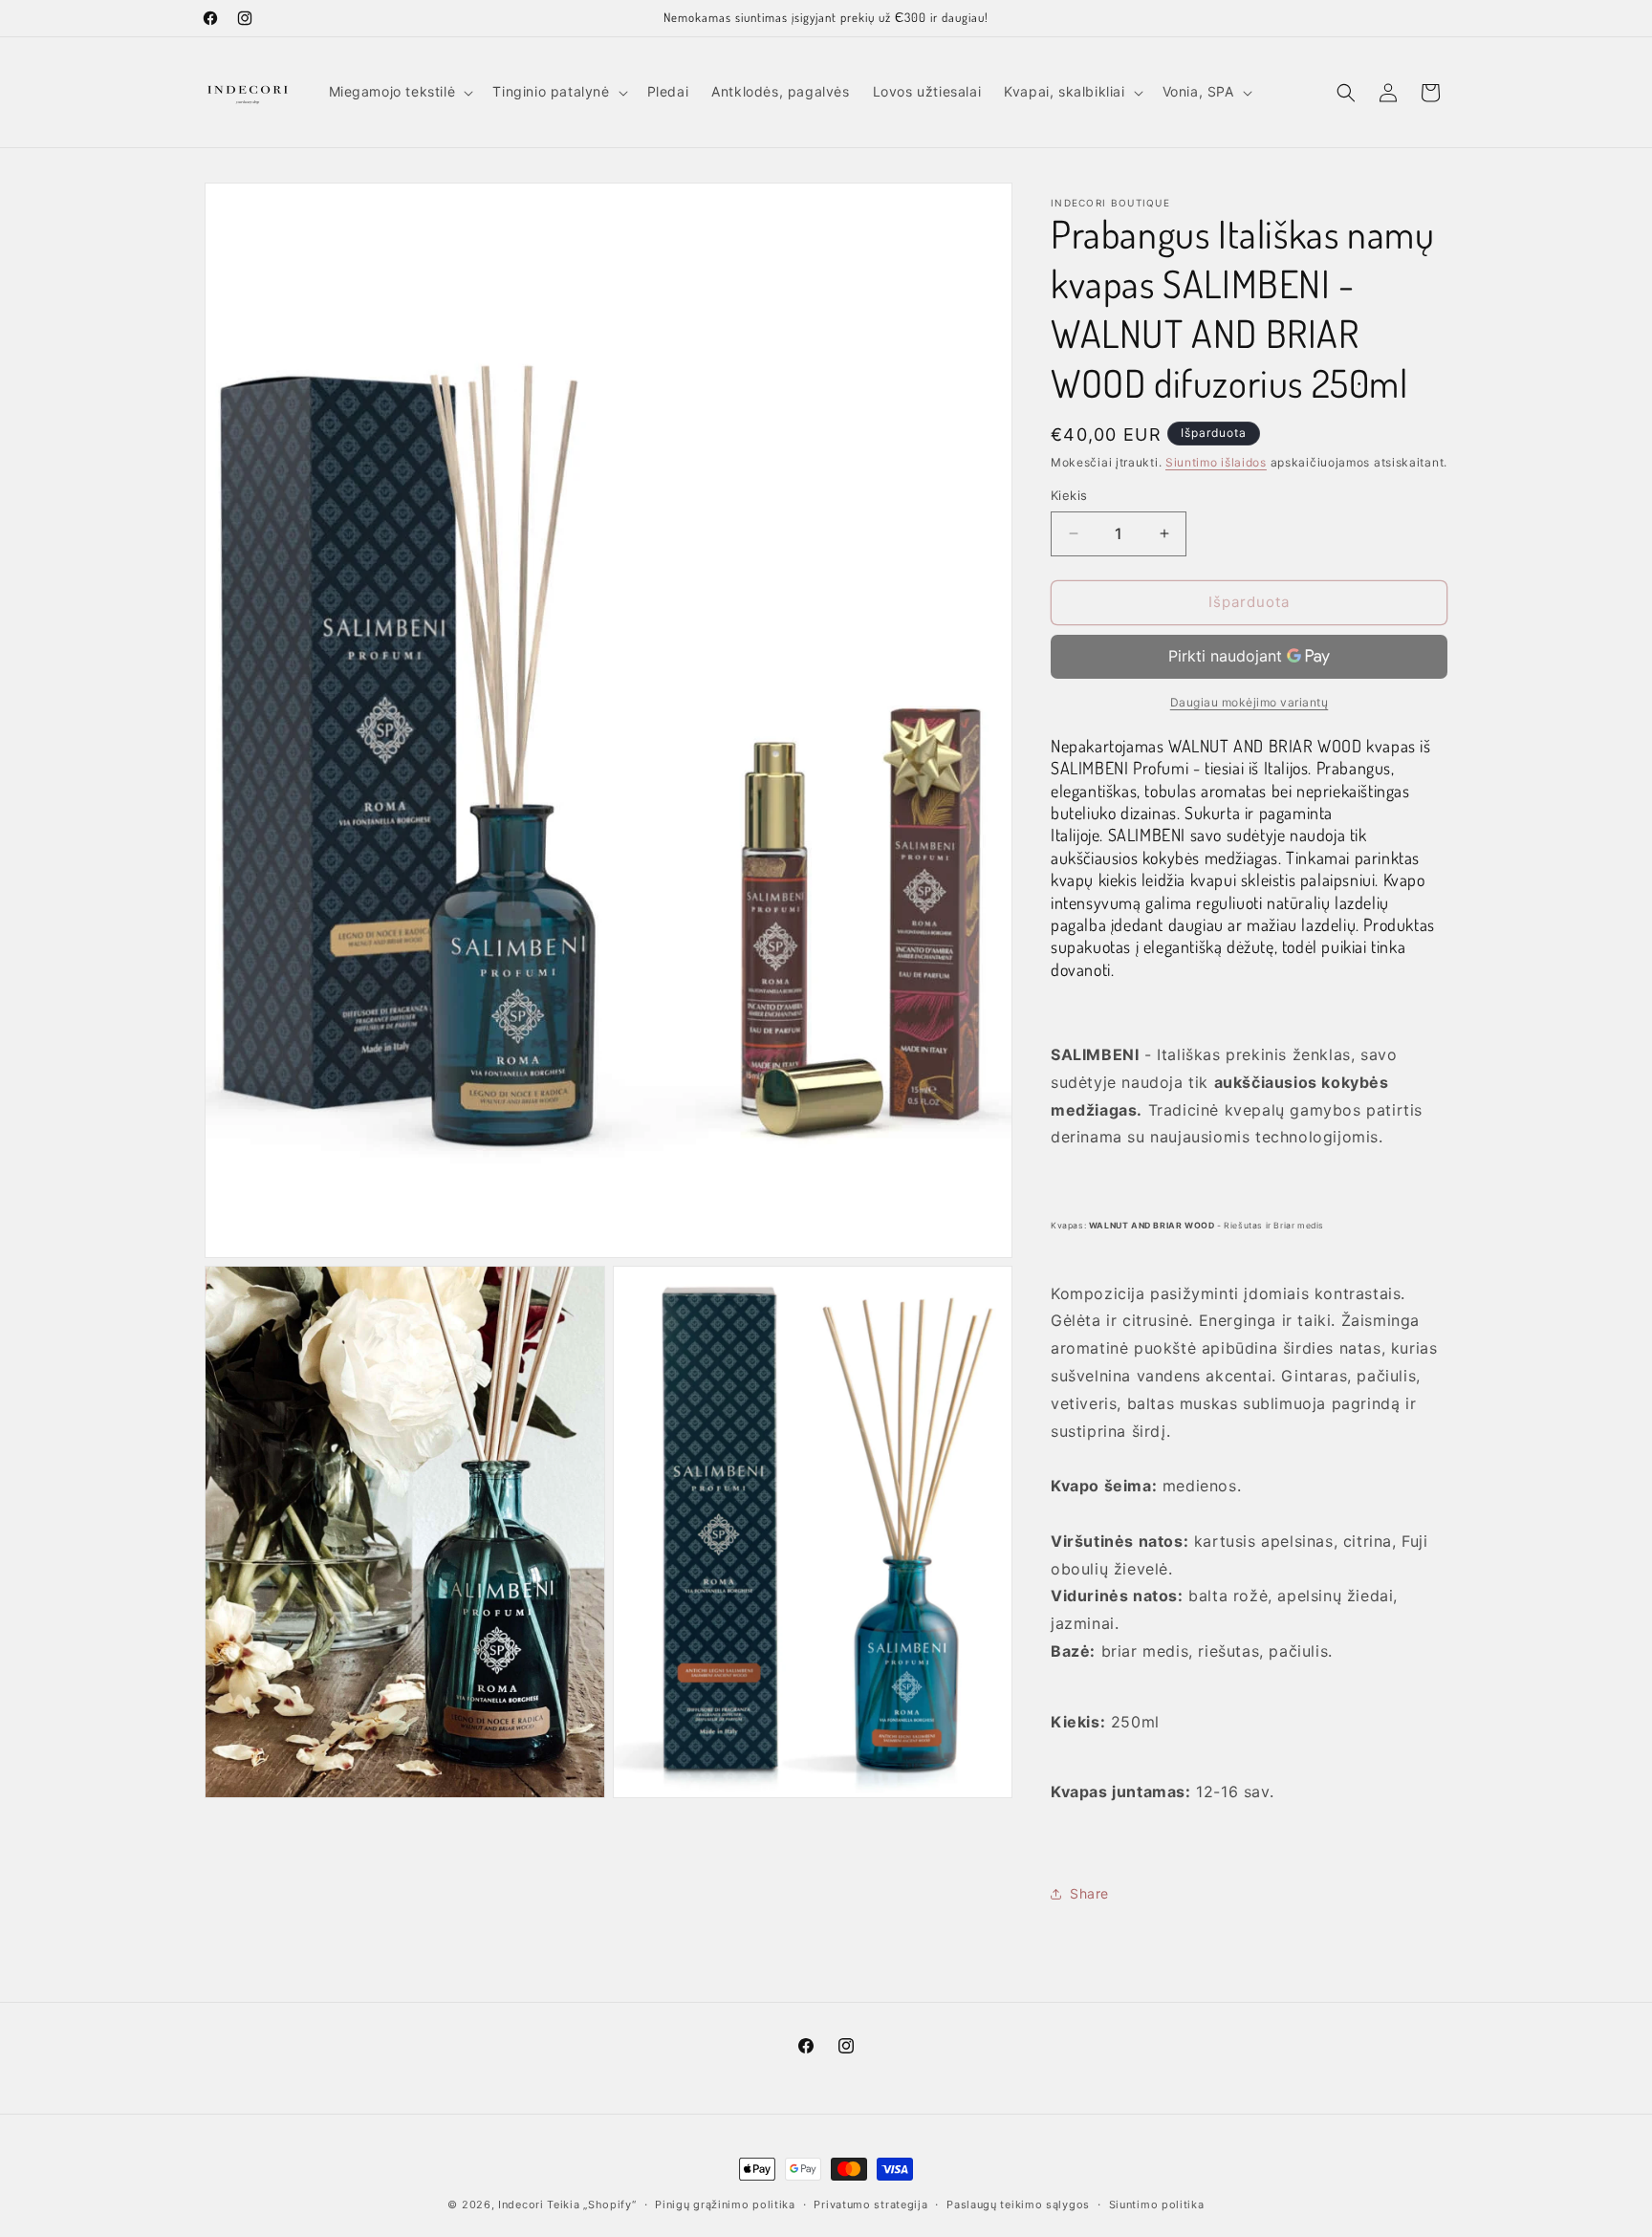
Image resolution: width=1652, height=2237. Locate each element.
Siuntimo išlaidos (1216, 462)
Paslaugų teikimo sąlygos (1018, 2204)
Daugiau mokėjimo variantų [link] (1250, 702)
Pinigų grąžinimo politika (725, 2204)
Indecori (521, 2204)
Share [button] (1089, 1893)
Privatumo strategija (870, 2204)
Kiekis (1069, 495)
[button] (400, 92)
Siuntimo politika (1157, 2204)
